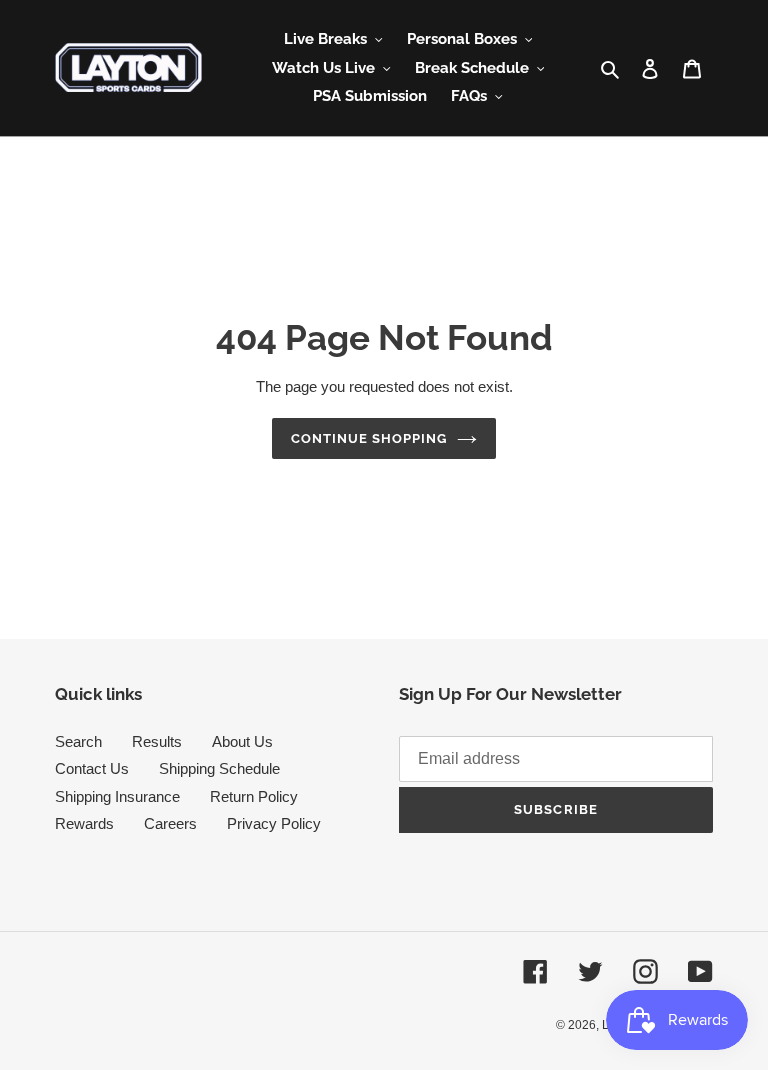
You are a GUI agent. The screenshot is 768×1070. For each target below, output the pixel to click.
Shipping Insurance (117, 796)
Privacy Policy (274, 823)
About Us (242, 741)
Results (157, 741)
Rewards (84, 823)
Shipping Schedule (219, 768)
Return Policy (254, 796)
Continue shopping (369, 438)
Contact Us (92, 768)
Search (78, 741)
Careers (170, 823)
